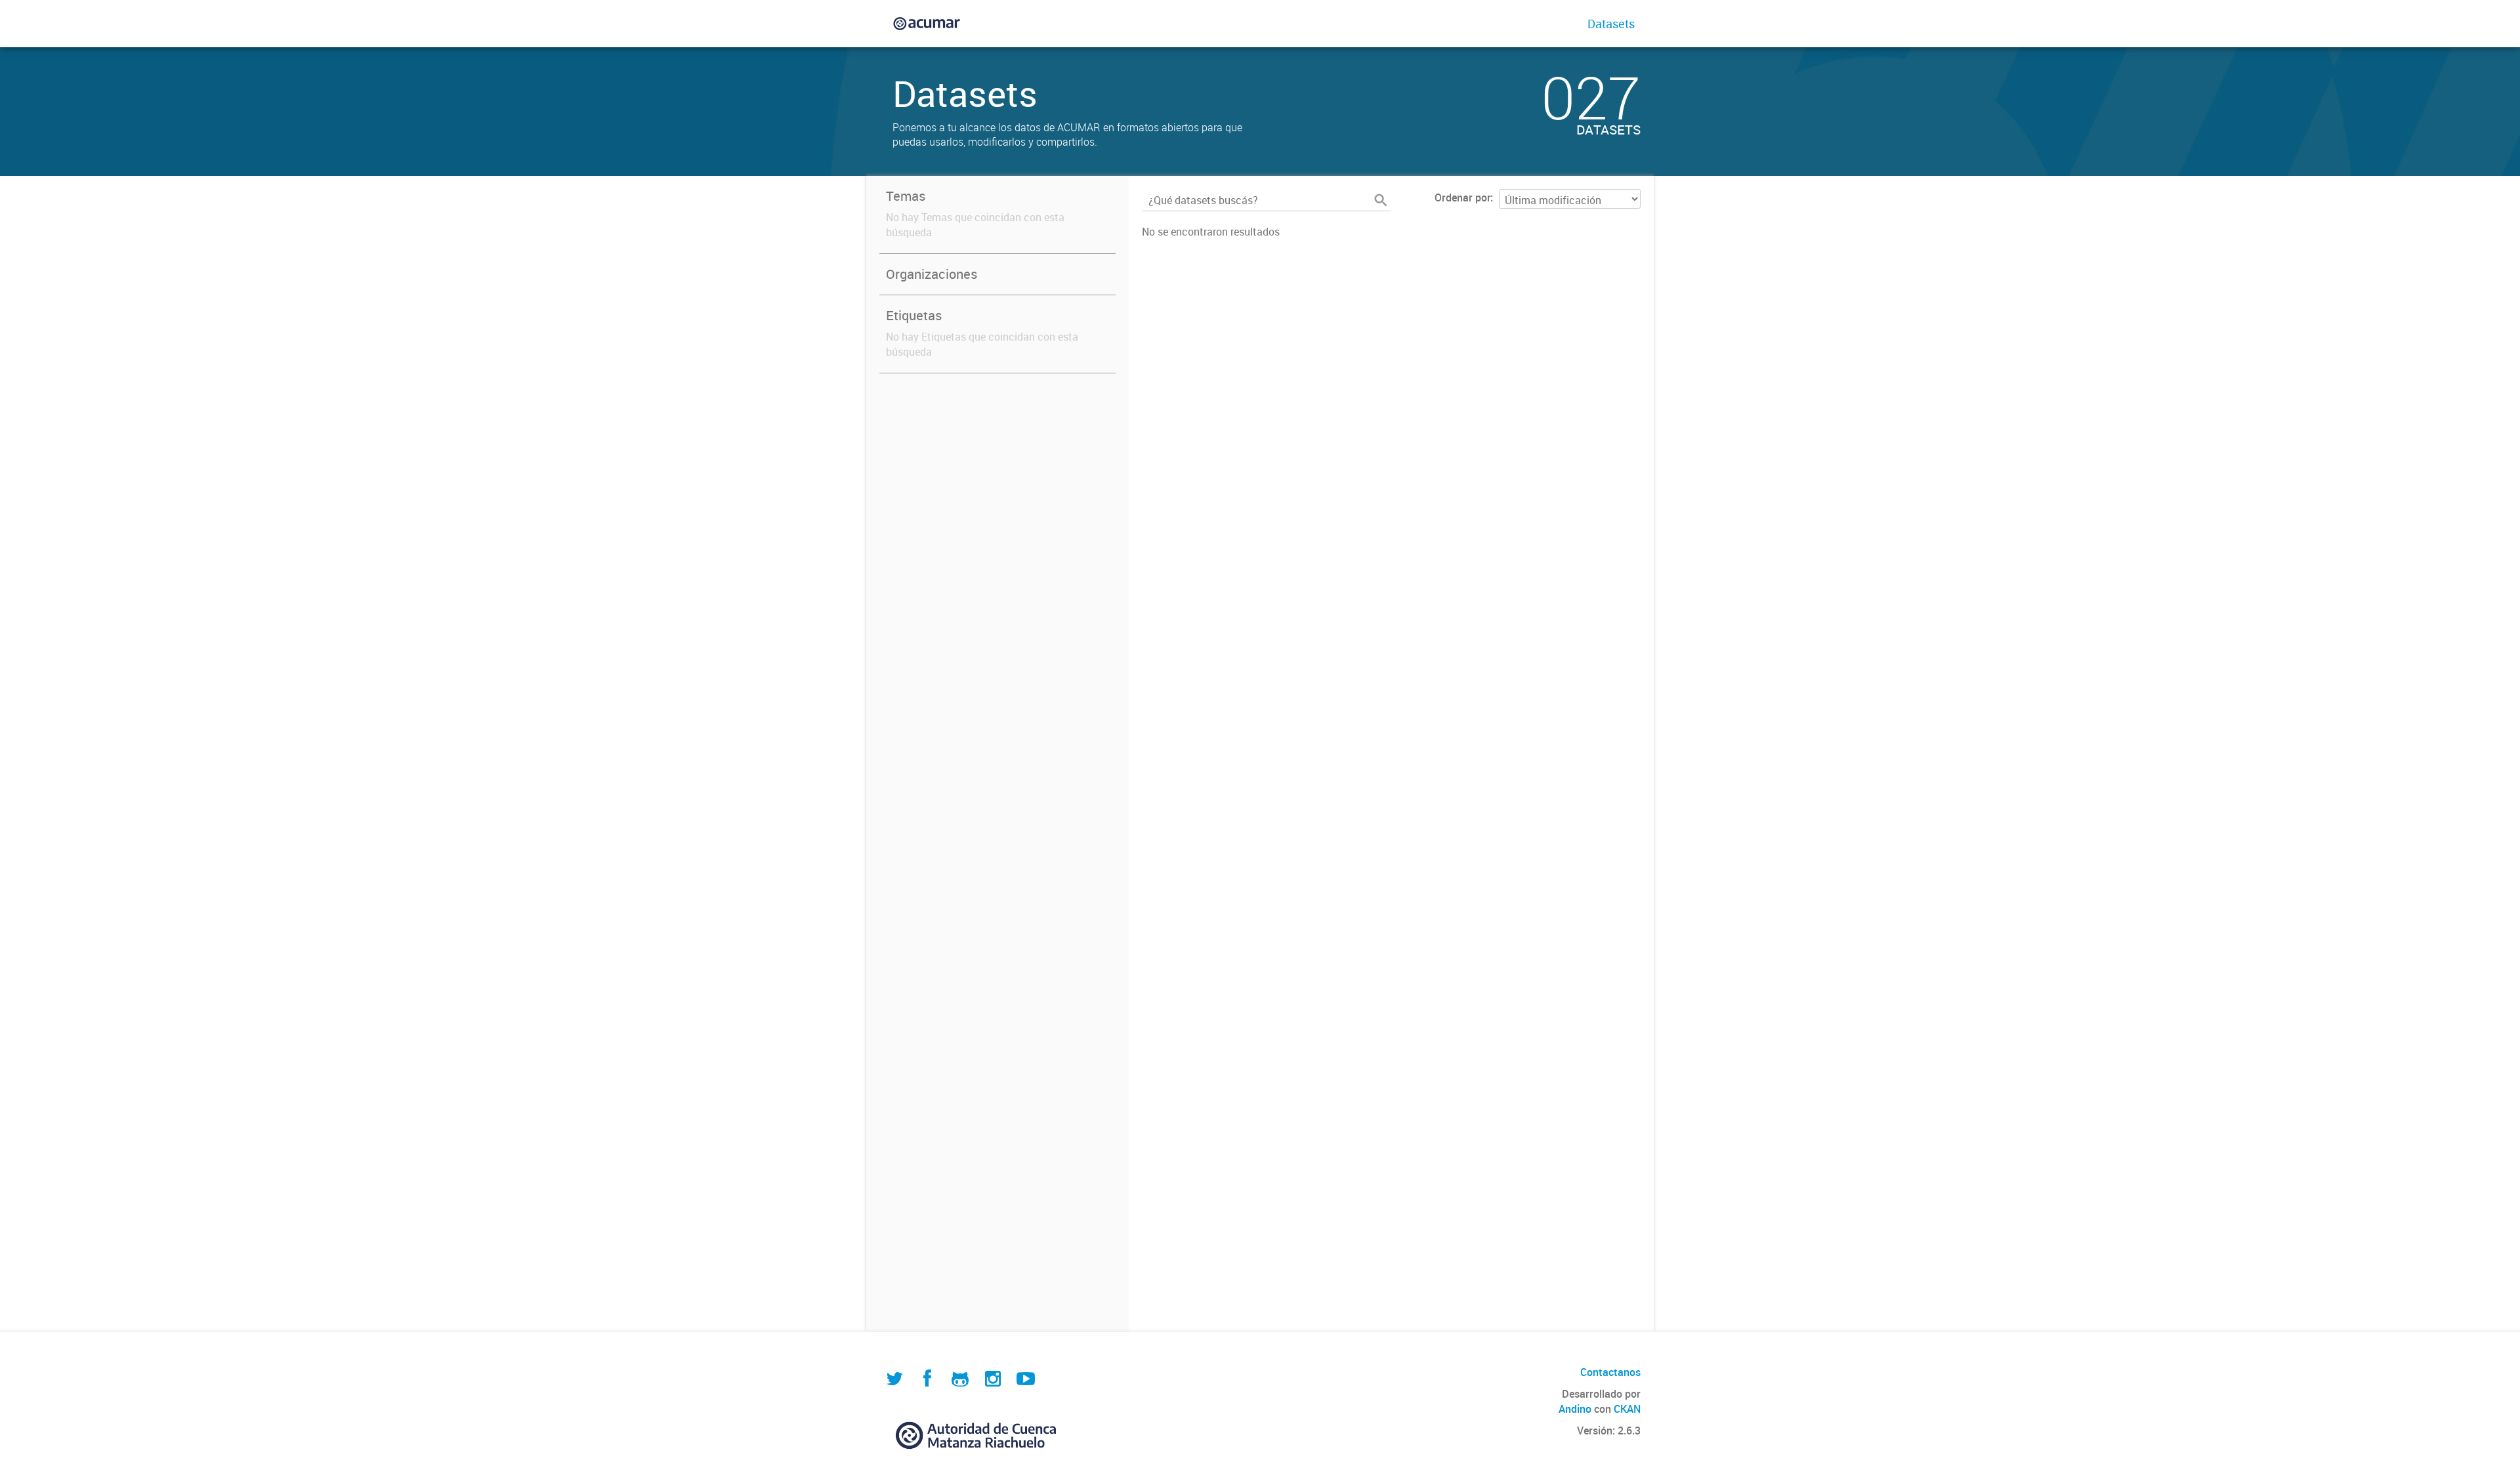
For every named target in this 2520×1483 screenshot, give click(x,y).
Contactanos (1610, 1372)
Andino (1575, 1409)
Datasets (1611, 24)
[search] (1381, 200)
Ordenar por (1462, 198)
